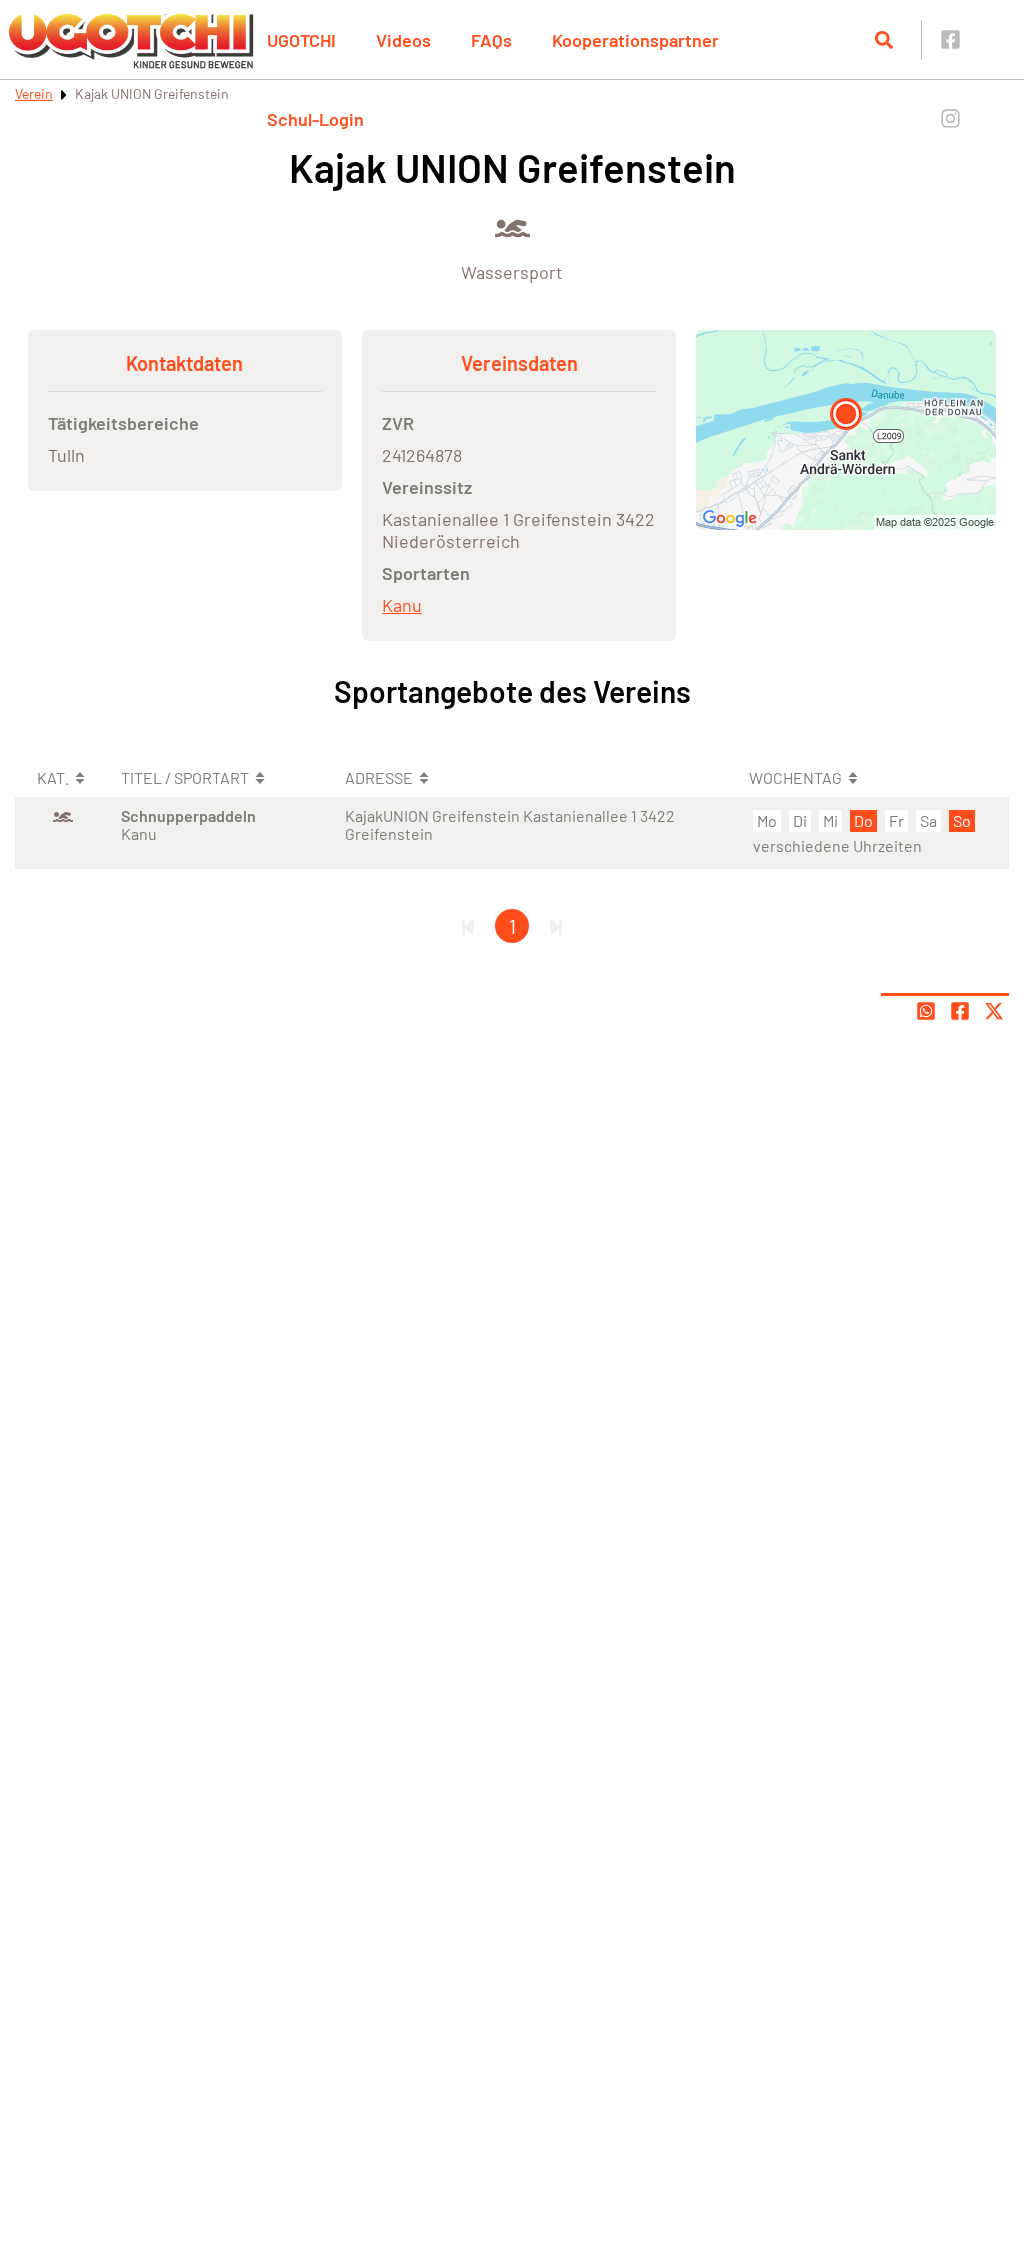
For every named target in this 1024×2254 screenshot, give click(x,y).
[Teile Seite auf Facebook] (960, 1011)
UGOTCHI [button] (301, 40)
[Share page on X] (994, 1011)
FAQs (491, 40)
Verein (34, 93)
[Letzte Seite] (556, 926)
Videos (403, 40)
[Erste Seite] (468, 926)
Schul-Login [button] (315, 119)
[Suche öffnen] (884, 40)
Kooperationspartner (635, 40)
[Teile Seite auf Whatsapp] (926, 1011)
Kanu (402, 605)
